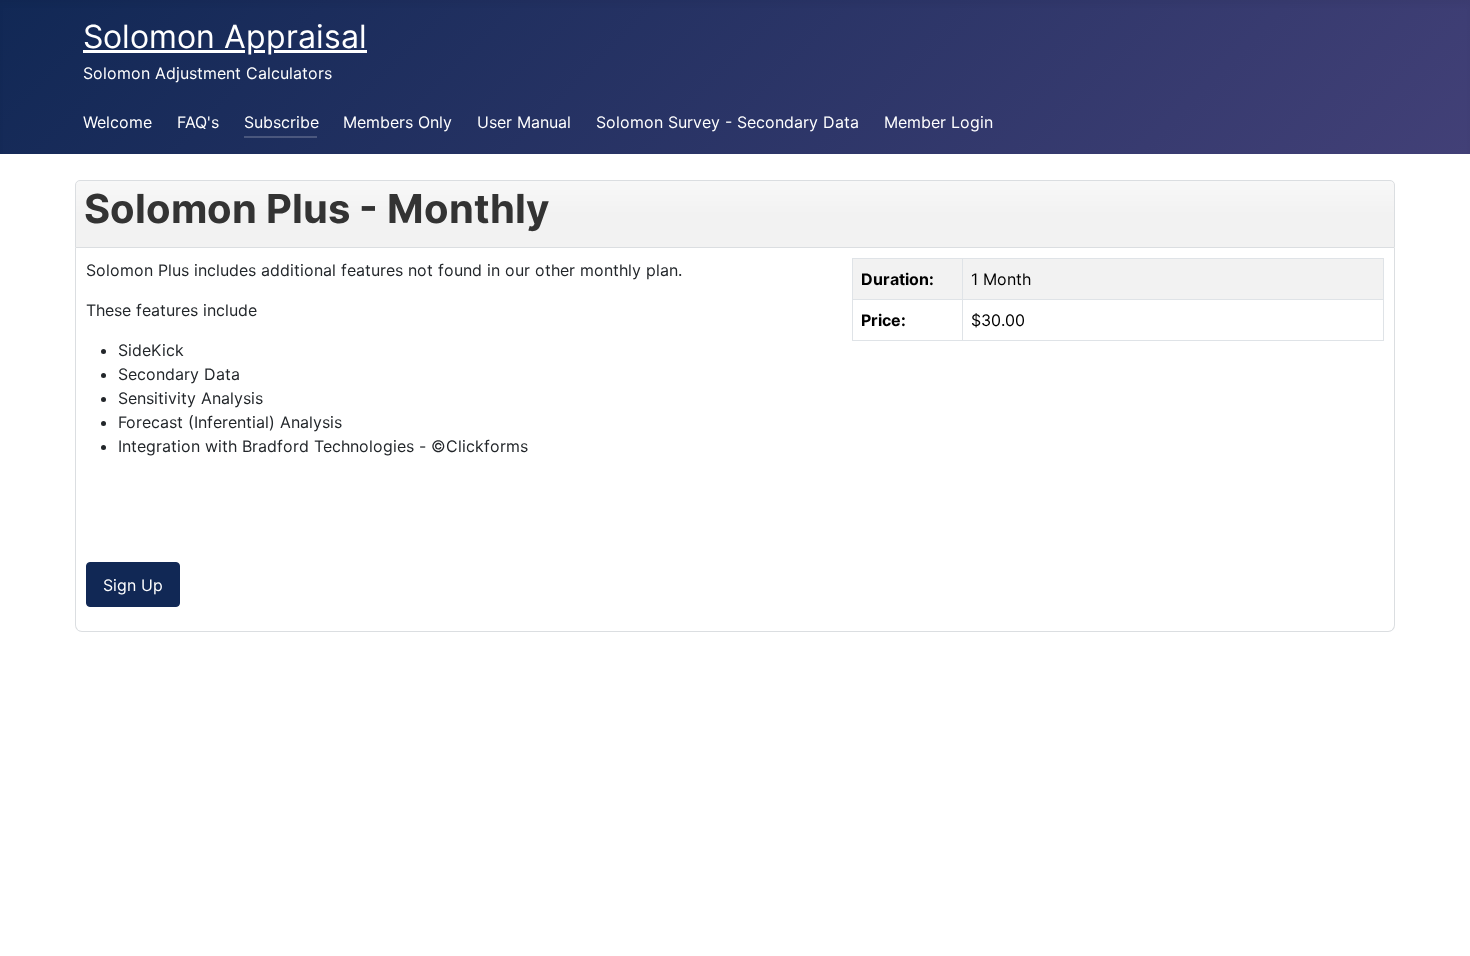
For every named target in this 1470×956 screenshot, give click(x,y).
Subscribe (281, 122)
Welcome (117, 122)
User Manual (524, 122)
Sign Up (133, 585)
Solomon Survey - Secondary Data (727, 122)
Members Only (397, 122)
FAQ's (198, 122)
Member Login (938, 122)
